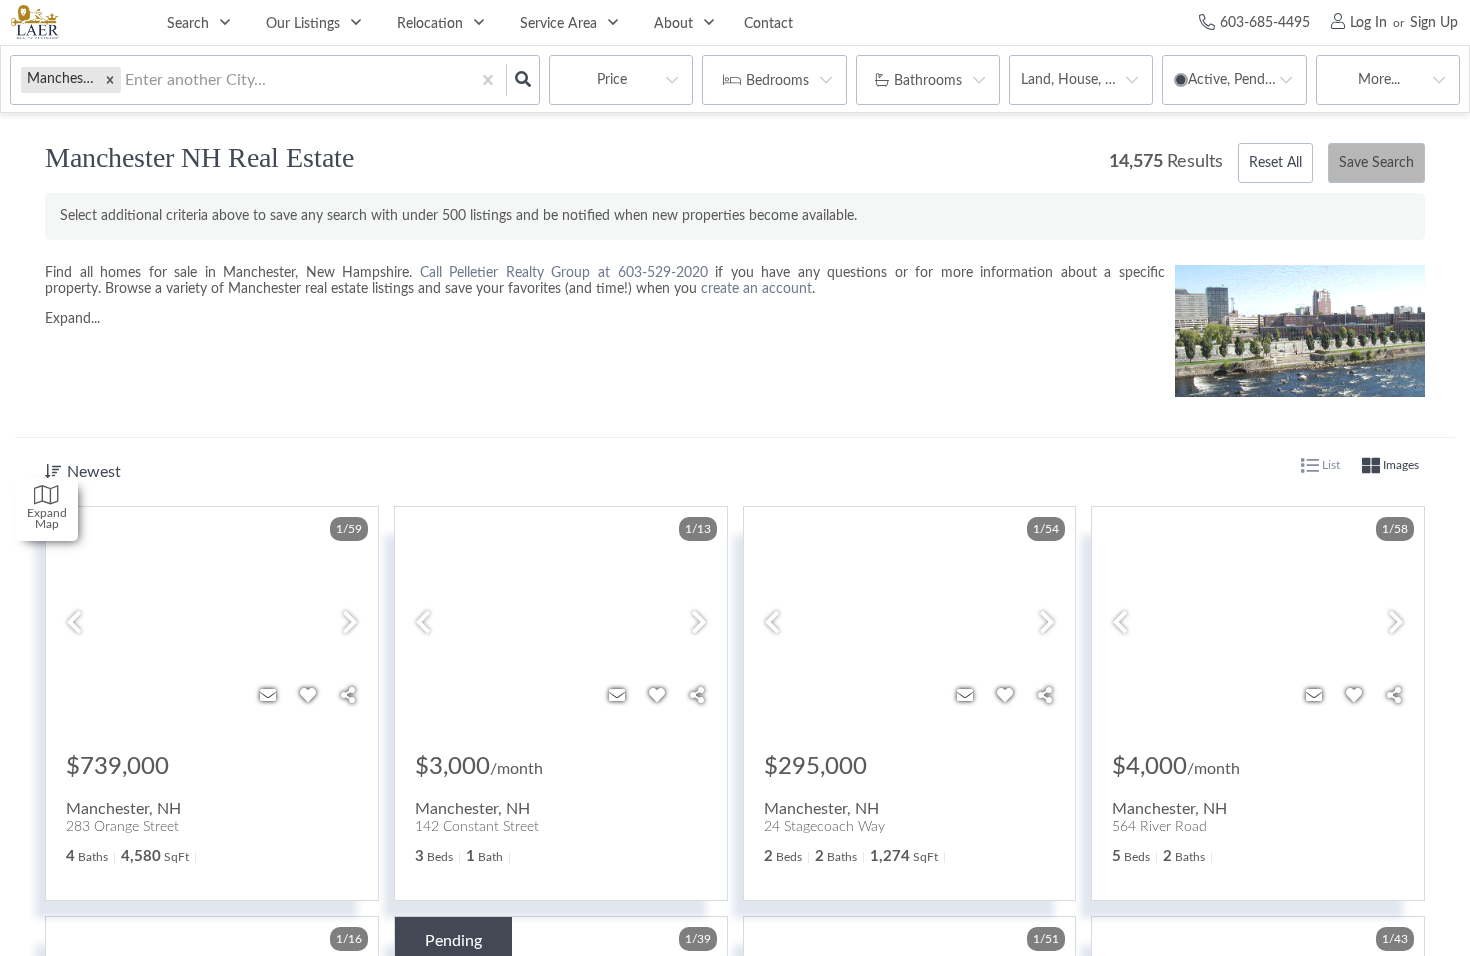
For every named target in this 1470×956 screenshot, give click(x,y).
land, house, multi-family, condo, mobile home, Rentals (1087, 80)
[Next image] (350, 625)
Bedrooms (777, 81)
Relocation (430, 24)
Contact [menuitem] (768, 24)
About (673, 24)
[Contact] (268, 696)
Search (188, 24)
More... (1379, 80)
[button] (110, 79)
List (1329, 465)
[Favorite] (308, 696)
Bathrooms (928, 81)
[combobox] (127, 80)
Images (1399, 465)
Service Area (558, 24)
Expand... (72, 319)
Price (612, 80)
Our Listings (303, 24)
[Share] (348, 696)
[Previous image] (74, 625)
